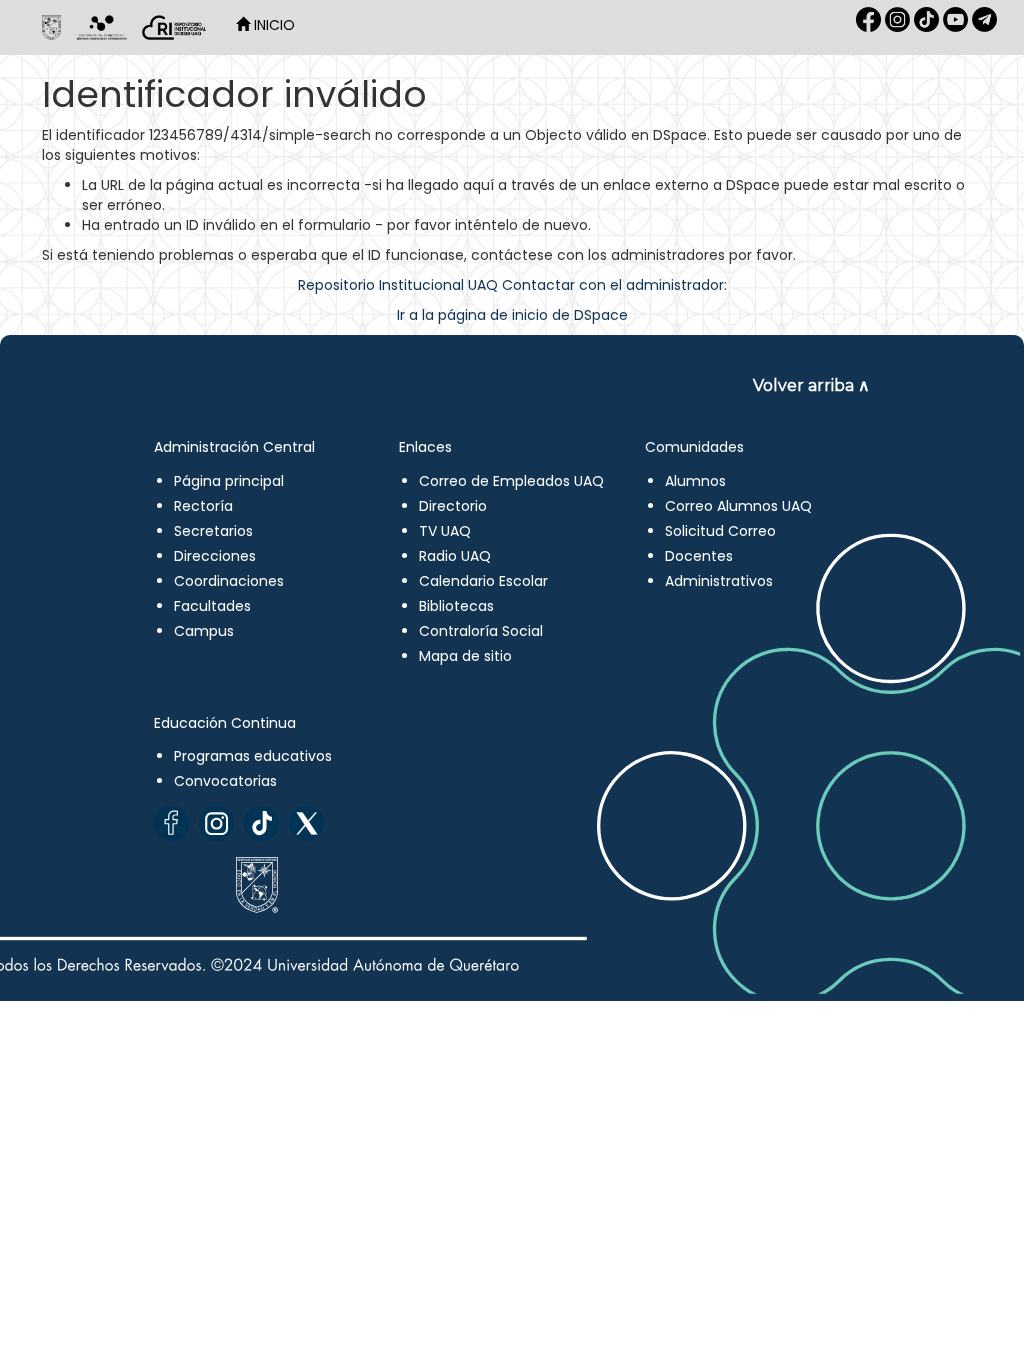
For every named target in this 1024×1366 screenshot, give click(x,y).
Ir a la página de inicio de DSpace (512, 315)
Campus (204, 631)
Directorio (453, 506)
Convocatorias (225, 781)
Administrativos (719, 581)
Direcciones (215, 556)
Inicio (272, 25)
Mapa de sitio (465, 656)
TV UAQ (445, 531)
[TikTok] (261, 823)
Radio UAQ (455, 556)
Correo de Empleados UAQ (511, 481)
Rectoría (203, 506)
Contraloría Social (481, 631)
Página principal (229, 481)
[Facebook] (171, 823)
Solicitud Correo (720, 531)
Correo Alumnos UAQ (738, 506)
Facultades (212, 606)
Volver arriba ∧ (811, 385)
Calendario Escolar (483, 581)
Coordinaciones (229, 581)
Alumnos (695, 481)
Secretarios (213, 531)
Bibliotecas (456, 606)
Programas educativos (253, 756)
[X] (306, 823)
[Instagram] (216, 823)
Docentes (699, 556)
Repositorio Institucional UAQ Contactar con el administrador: (512, 285)
